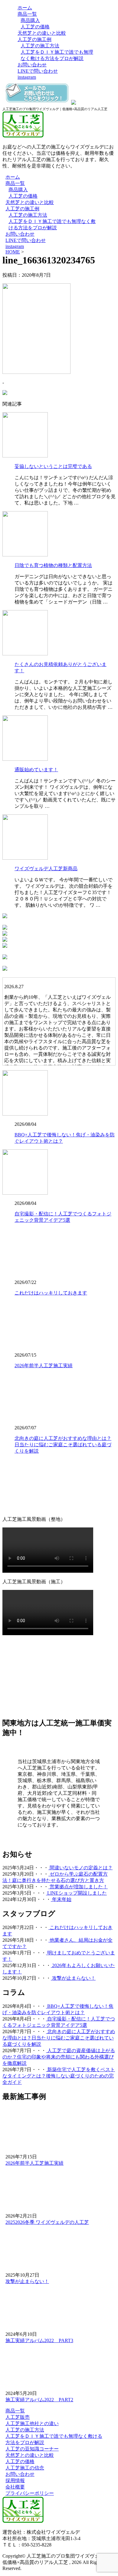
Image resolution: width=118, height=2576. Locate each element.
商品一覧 (27, 14)
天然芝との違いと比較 (42, 33)
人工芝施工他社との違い (32, 2423)
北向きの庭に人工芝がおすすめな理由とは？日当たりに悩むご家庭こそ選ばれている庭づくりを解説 (63, 1445)
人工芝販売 (18, 2417)
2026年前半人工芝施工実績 (44, 1366)
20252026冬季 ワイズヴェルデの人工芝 (47, 2222)
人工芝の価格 (35, 27)
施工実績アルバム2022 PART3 (39, 2340)
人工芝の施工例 (34, 39)
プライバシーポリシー (30, 2493)
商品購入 (30, 20)
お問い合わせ (32, 65)
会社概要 (15, 2487)
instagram (27, 77)
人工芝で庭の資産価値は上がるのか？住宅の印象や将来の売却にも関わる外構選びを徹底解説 (59, 2057)
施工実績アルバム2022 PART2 (39, 2400)
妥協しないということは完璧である (53, 466)
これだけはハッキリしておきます (51, 1293)
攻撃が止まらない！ (73, 1978)
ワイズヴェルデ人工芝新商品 (46, 869)
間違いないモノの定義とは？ (80, 1868)
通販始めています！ (36, 770)
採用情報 (15, 2480)
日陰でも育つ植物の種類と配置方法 (53, 565)
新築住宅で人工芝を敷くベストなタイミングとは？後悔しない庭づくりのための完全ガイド (59, 2076)
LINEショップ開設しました (76, 1893)
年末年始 (61, 1899)
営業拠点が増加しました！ (78, 1887)
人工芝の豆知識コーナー (32, 2449)
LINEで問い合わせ (38, 71)
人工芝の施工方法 (40, 46)
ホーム (25, 8)
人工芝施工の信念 (25, 2468)
